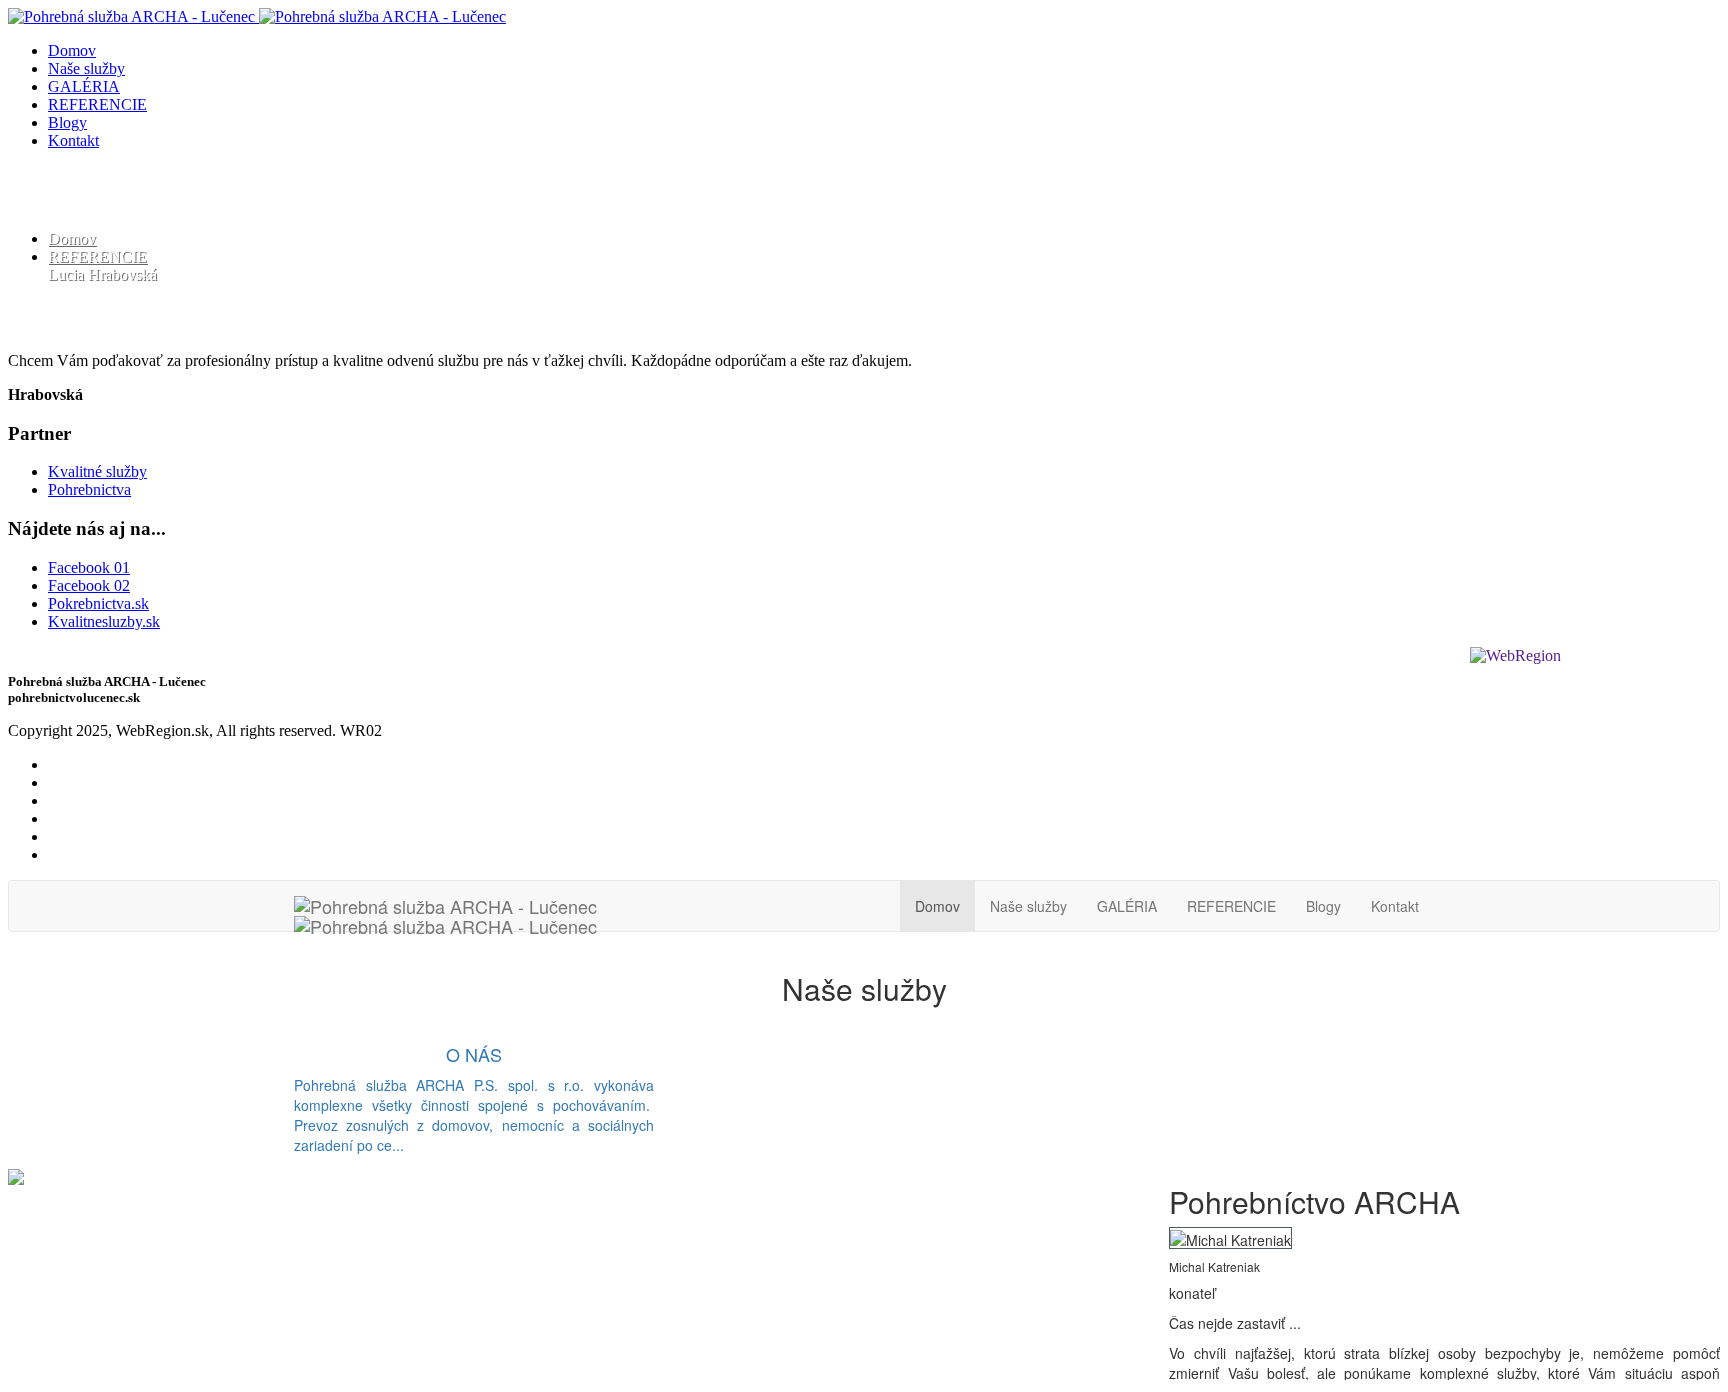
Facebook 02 (89, 585)
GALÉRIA (84, 86)
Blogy (67, 122)
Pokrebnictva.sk (98, 603)
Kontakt (73, 140)
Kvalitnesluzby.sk (104, 621)
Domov (72, 50)
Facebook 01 (89, 567)
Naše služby (86, 68)
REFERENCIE (97, 104)
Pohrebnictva (89, 489)
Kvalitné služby (97, 471)
